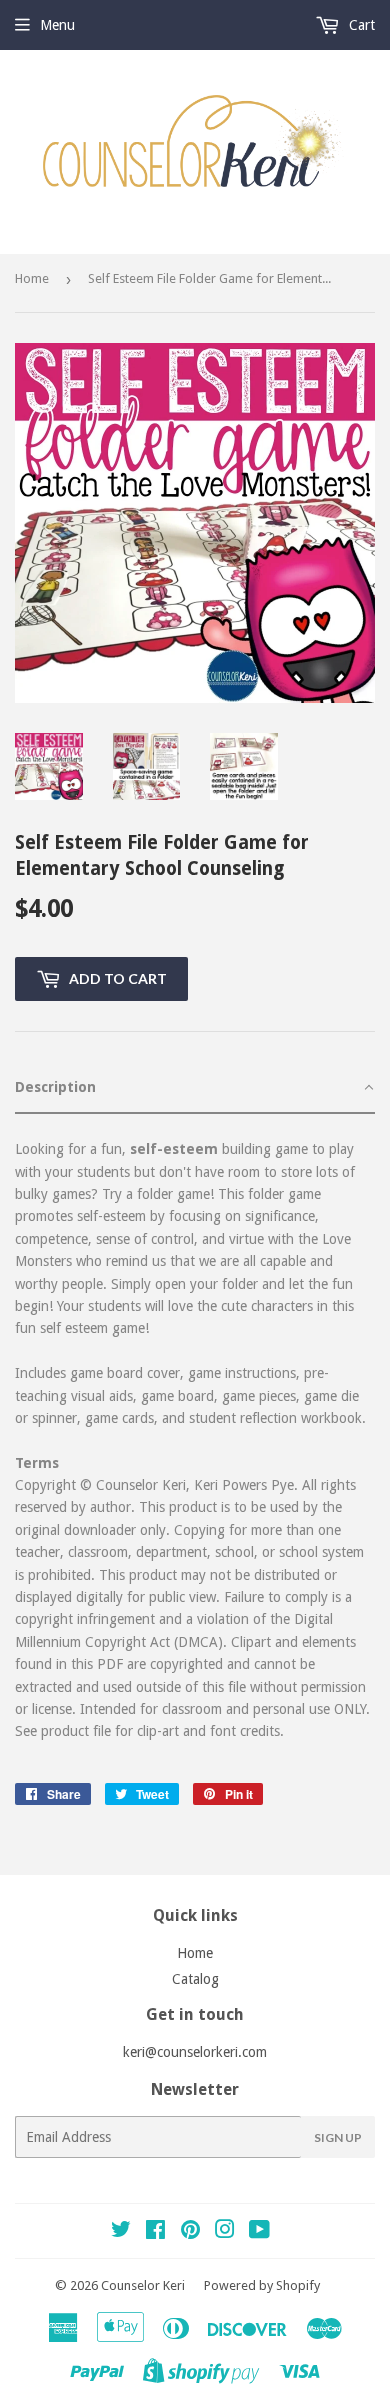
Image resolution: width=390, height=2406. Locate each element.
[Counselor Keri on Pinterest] (190, 2232)
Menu (57, 25)
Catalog (195, 1979)
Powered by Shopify (262, 2285)
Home (32, 278)
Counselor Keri (143, 2285)
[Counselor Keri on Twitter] (121, 2232)
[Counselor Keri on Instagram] (225, 2232)
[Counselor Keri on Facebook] (155, 2232)
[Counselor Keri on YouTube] (259, 2232)
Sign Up (338, 2137)
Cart (360, 25)
